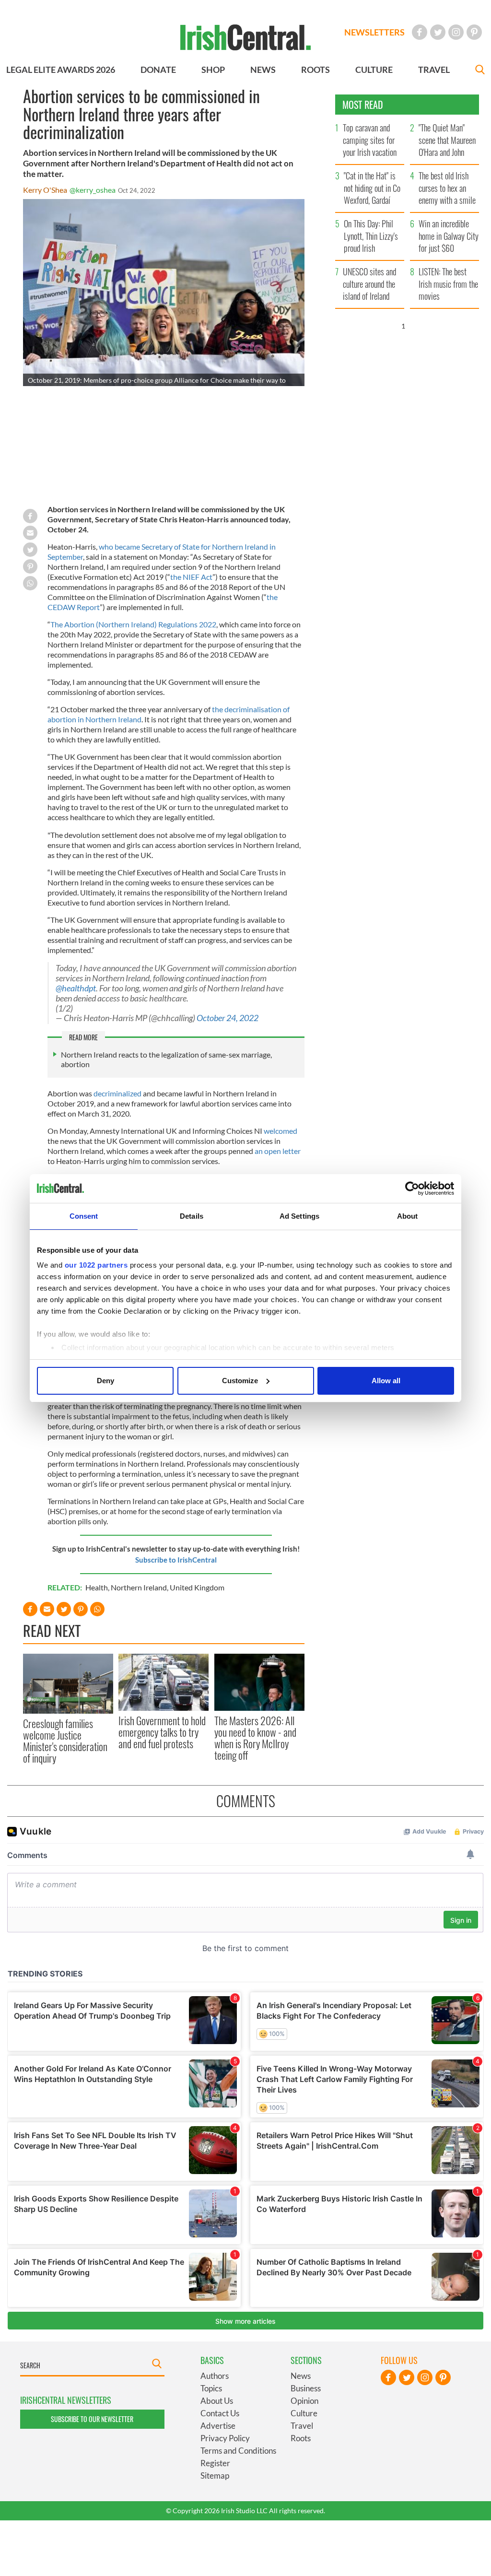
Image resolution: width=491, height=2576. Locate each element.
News (301, 2376)
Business (306, 2388)
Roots (301, 2438)
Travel (302, 2426)
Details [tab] (192, 1216)
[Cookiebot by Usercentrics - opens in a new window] (412, 1188)
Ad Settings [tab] (299, 1216)
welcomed (281, 1131)
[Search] (480, 71)
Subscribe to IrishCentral (176, 1560)
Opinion (304, 2401)
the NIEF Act (191, 577)
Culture (304, 2413)
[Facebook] (420, 32)
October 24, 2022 (228, 1018)
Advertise (218, 2426)
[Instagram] (456, 32)
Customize (240, 1381)
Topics (211, 2388)
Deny (105, 1381)
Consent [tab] (84, 1216)
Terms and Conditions (238, 2451)
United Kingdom (197, 1587)
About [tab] (408, 1216)
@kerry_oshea (93, 190)
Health (97, 1587)
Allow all (386, 1381)
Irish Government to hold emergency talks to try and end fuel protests (162, 1732)
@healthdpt (76, 988)
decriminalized (118, 1093)
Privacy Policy (225, 2438)
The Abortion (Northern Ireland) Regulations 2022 (133, 624)
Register (215, 2463)
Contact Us (220, 2413)
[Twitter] (438, 32)
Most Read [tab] (363, 105)
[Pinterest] (474, 32)
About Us (217, 2401)
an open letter (278, 1151)
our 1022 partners (96, 1265)
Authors (215, 2376)
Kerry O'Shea (45, 190)
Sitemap (215, 2476)
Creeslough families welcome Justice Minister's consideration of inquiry (65, 1741)
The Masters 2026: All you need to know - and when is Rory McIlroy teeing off (255, 1738)
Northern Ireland (139, 1587)
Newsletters (374, 32)
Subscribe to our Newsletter (92, 2419)
